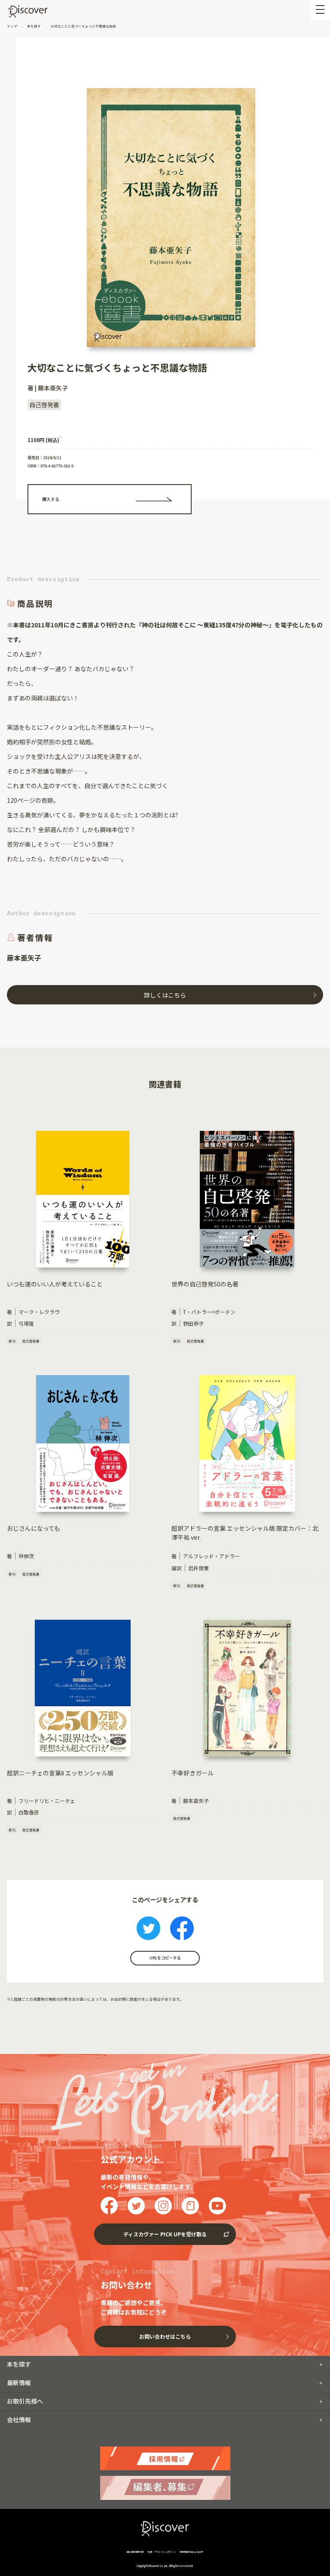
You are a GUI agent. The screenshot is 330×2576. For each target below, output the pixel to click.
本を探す (34, 26)
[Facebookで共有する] (182, 1929)
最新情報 (19, 2383)
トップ (12, 26)
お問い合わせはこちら (165, 2336)
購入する (51, 499)
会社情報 (19, 2419)
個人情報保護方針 (136, 2552)
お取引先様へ (25, 2401)
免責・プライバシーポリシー (162, 2552)
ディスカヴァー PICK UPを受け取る (165, 2234)
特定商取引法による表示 (191, 2552)
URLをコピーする (165, 1958)
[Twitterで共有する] (148, 1929)
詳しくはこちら (165, 995)
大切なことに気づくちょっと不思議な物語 (83, 26)
